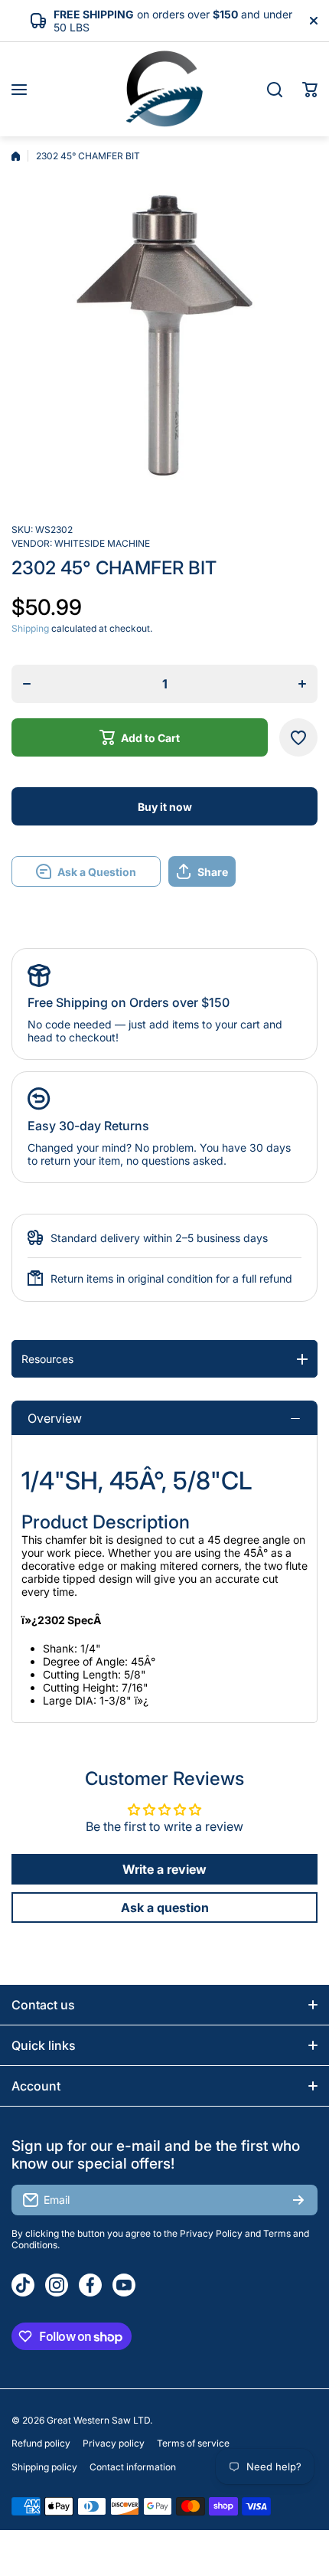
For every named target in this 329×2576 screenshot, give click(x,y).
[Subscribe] (298, 2200)
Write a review (164, 1869)
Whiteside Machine (102, 543)
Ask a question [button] (165, 1907)
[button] (310, 90)
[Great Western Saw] (164, 89)
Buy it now (165, 807)
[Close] (314, 21)
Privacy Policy (211, 2233)
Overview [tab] (55, 1418)
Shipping (30, 628)
